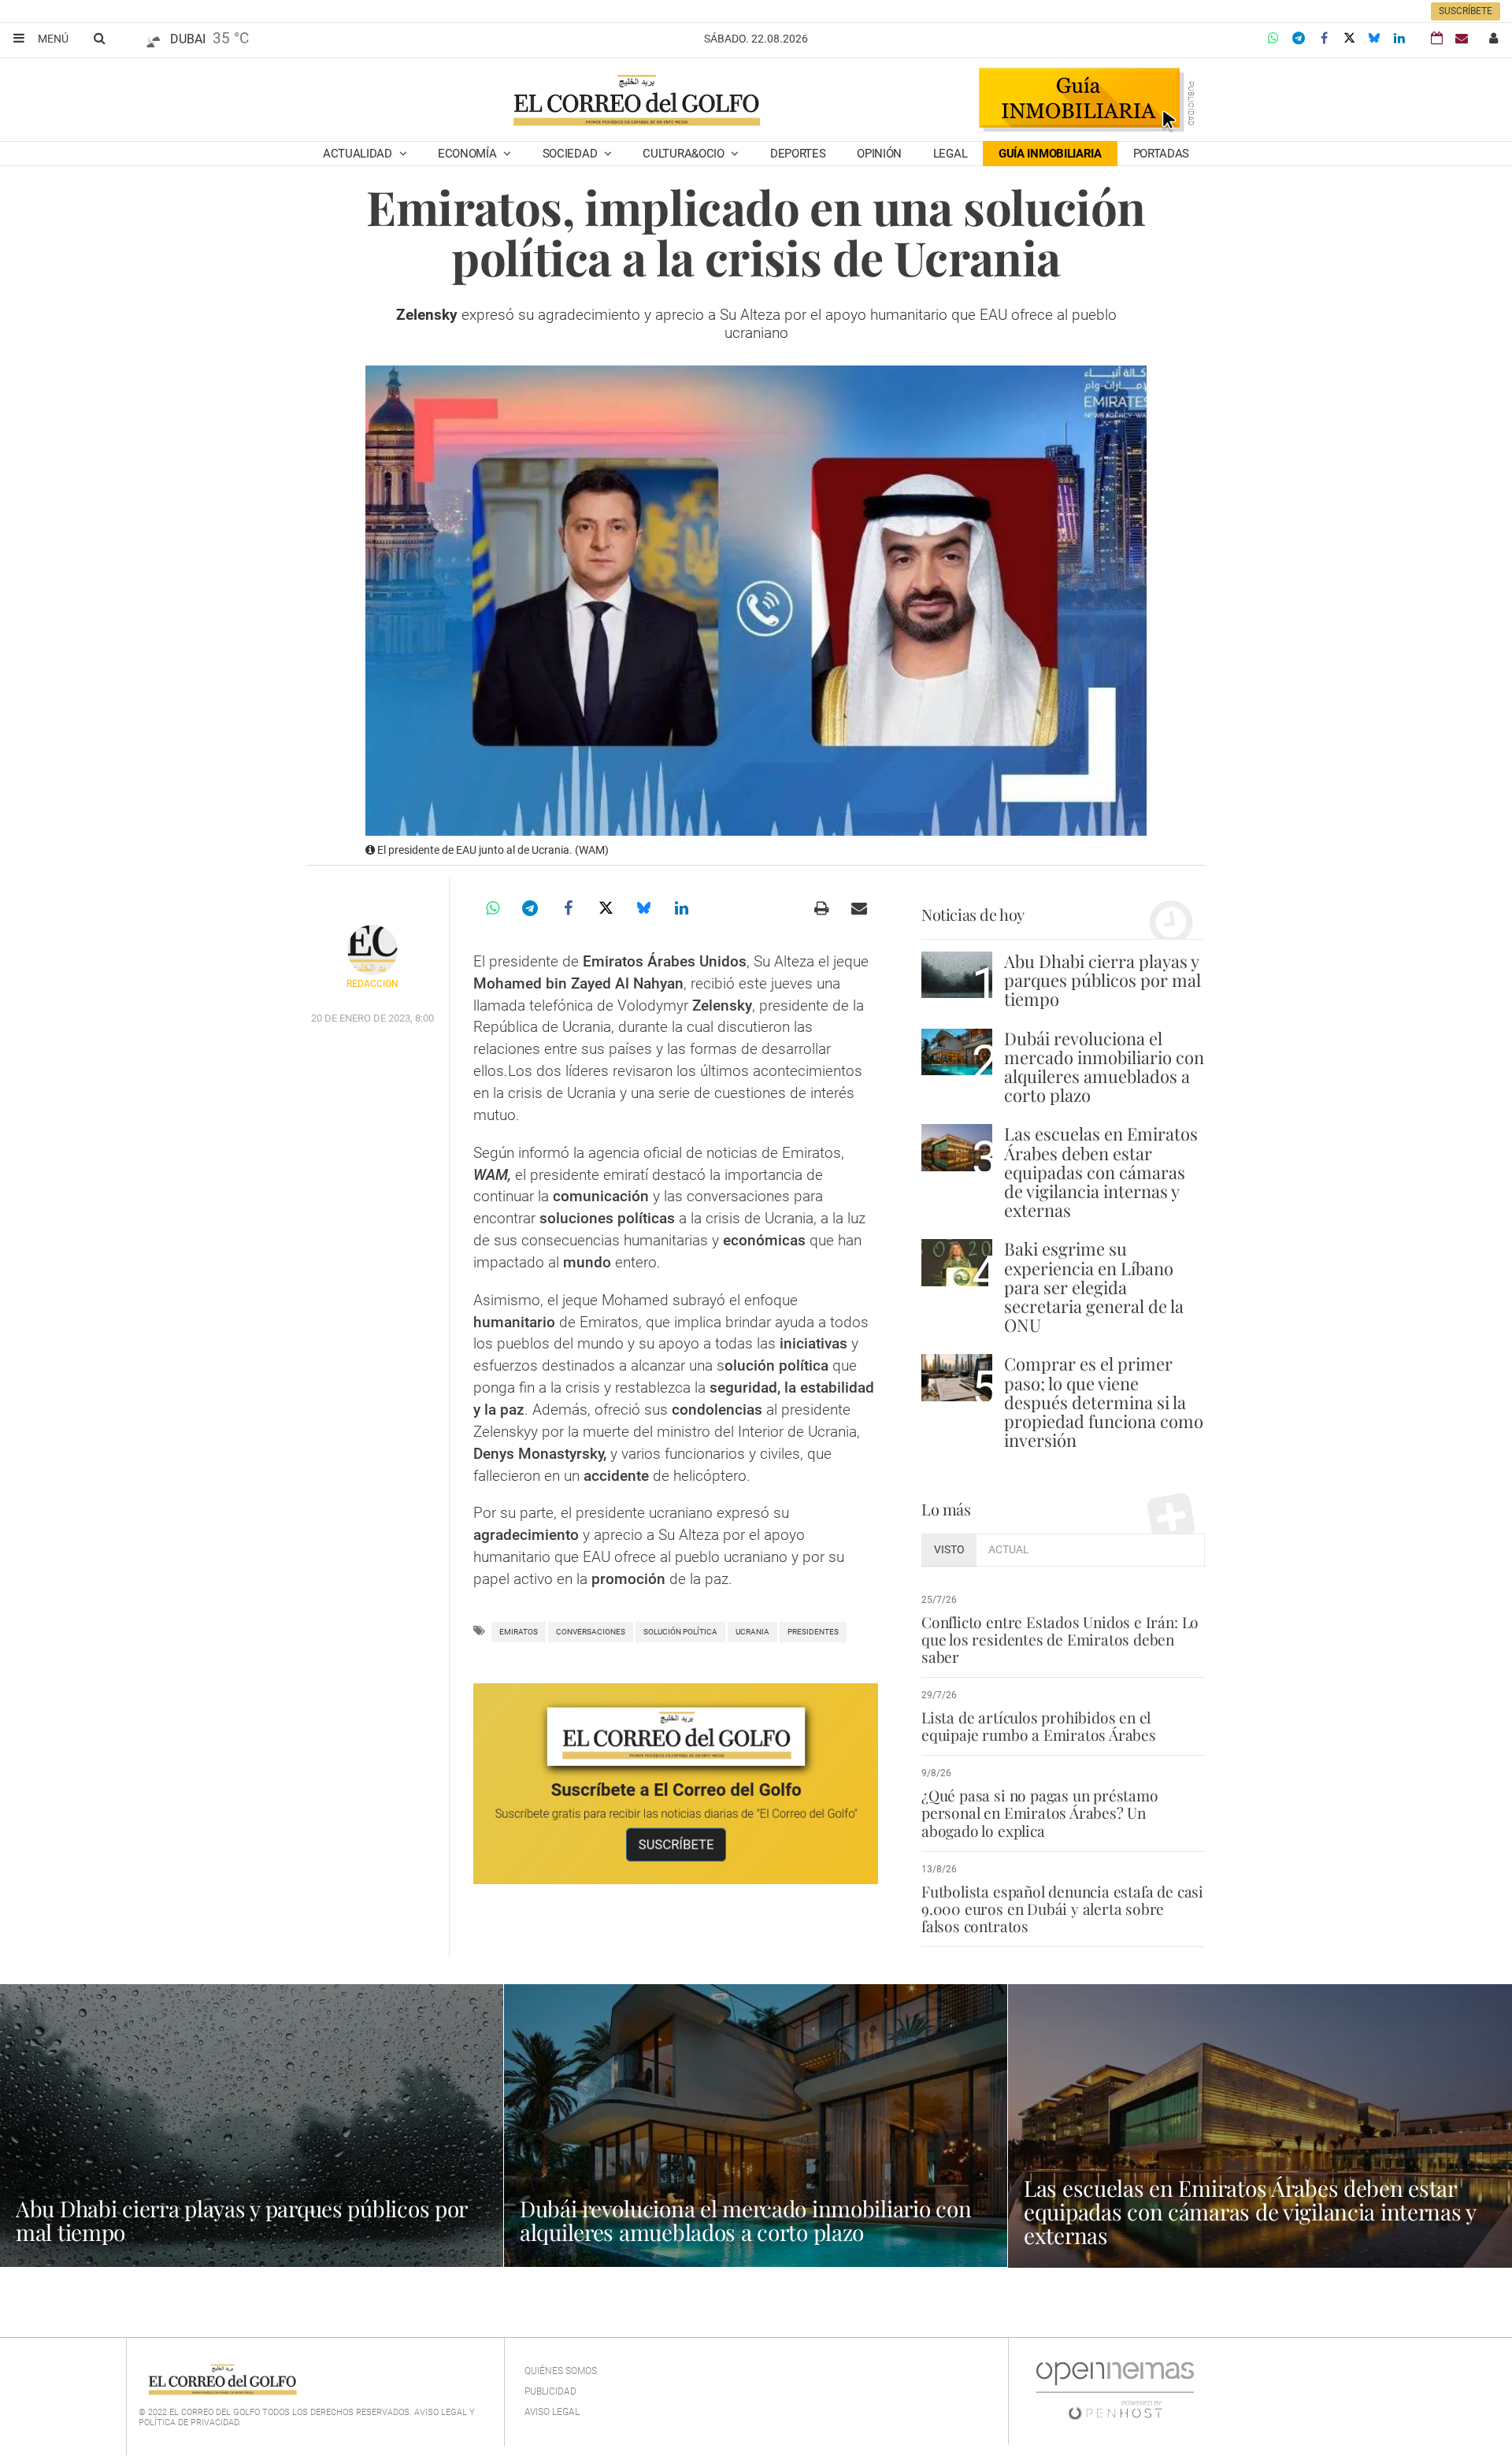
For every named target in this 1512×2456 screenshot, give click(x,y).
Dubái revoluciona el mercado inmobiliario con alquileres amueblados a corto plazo (1104, 1067)
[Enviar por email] (859, 908)
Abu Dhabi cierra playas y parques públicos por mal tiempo (1102, 980)
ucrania (752, 1632)
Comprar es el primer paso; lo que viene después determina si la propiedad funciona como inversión (1104, 1402)
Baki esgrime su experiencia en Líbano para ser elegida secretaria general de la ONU (1094, 1287)
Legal (951, 154)
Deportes (798, 154)
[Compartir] (1273, 39)
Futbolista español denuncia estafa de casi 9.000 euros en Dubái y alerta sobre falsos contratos (1062, 1909)
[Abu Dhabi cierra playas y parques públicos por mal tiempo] (957, 975)
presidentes (813, 1632)
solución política (680, 1632)
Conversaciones (591, 1632)
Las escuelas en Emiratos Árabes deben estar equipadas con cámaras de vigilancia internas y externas (1101, 1172)
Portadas (1162, 154)
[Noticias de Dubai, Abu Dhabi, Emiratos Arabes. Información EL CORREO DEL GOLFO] (636, 102)
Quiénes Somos (561, 2371)
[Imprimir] (821, 908)
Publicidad (550, 2391)
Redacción (372, 984)
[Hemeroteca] (1437, 38)
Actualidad (359, 154)
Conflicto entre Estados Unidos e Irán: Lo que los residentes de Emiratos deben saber (1060, 1639)
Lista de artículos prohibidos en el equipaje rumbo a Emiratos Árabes (1039, 1726)
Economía (469, 154)
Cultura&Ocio (685, 154)
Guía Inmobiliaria (1050, 154)
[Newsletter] (1462, 38)
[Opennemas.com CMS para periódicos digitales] (1115, 2391)
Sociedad (571, 154)
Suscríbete (1466, 11)
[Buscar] (99, 38)
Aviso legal (552, 2412)
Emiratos (519, 1632)
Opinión (879, 154)
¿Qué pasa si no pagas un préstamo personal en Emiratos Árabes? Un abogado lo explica (1040, 1812)
